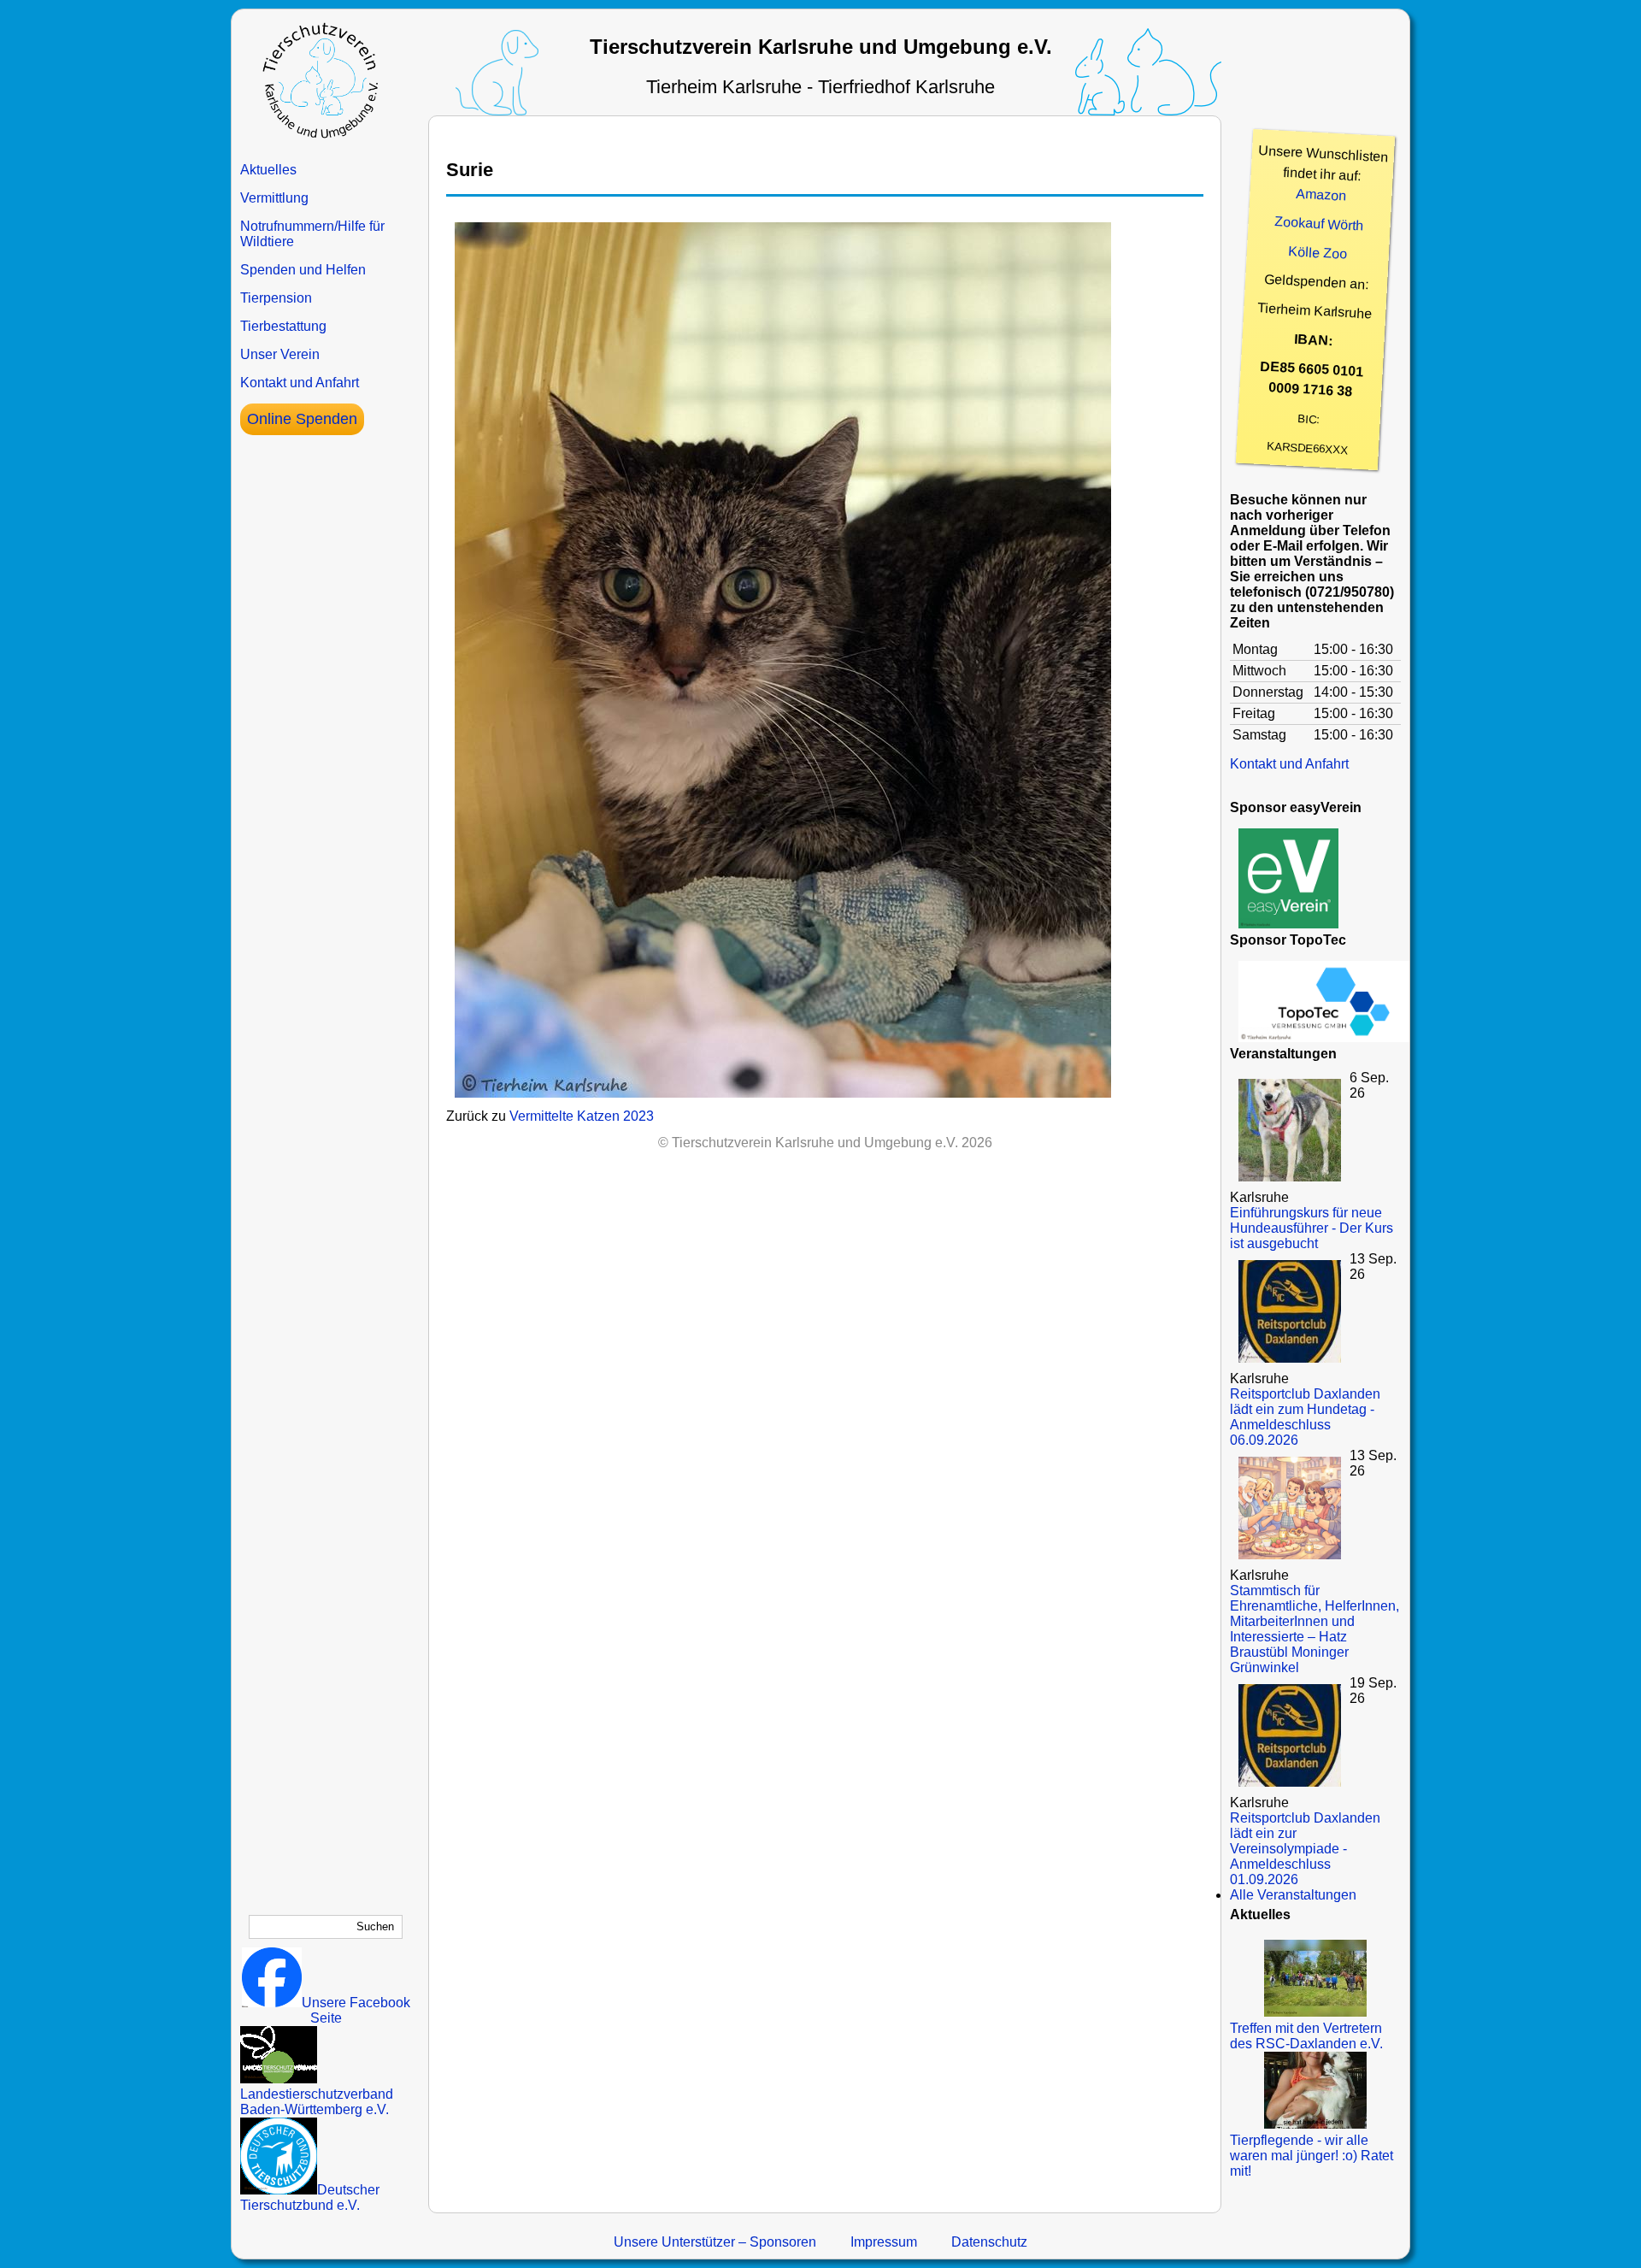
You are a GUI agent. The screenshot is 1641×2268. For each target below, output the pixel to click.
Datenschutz (989, 2242)
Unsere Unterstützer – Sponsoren (715, 2242)
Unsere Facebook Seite (356, 2010)
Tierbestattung (283, 326)
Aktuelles (268, 170)
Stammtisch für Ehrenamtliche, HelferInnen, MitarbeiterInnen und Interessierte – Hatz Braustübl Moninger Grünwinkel (1315, 1629)
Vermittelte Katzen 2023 (582, 1116)
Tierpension (276, 298)
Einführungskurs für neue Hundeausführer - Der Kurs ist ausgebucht (1312, 1228)
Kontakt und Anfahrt (300, 383)
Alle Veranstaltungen (1293, 1895)
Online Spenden (302, 419)
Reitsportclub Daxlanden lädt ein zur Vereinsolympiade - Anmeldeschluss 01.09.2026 (1305, 1849)
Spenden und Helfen (303, 270)
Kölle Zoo (1318, 253)
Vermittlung (274, 198)
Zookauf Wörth (1319, 223)
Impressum (884, 2242)
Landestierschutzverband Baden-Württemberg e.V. (317, 2102)
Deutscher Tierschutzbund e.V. (310, 2197)
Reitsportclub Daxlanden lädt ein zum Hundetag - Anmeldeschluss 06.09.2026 (1305, 1417)
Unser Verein (280, 354)
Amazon (1321, 195)
